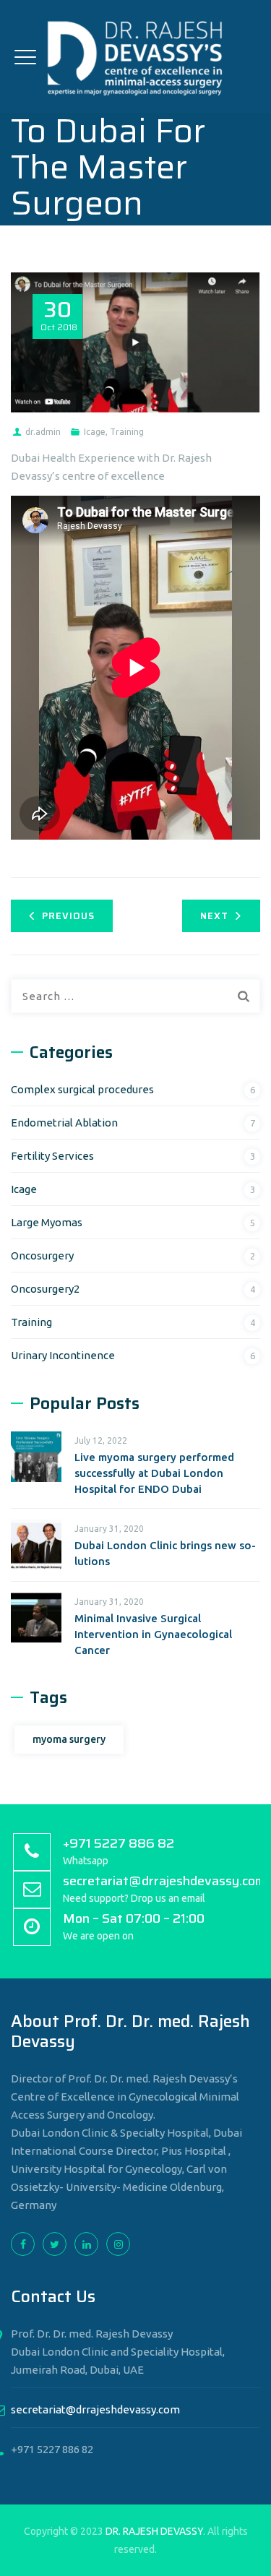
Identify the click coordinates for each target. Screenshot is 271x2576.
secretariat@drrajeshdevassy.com (95, 2409)
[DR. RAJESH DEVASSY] (135, 56)
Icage (95, 432)
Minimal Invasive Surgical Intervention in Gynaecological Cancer (153, 1634)
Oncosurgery (42, 1255)
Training (127, 432)
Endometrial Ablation (64, 1123)
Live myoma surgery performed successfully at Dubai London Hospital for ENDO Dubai (154, 1473)
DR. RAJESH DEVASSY (154, 2531)
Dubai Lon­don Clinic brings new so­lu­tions (165, 1553)
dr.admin (43, 432)
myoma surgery (69, 1739)
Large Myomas (47, 1222)
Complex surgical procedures (82, 1089)
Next (214, 916)
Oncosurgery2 (45, 1289)
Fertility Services (52, 1156)
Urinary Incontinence (63, 1355)
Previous (68, 916)
